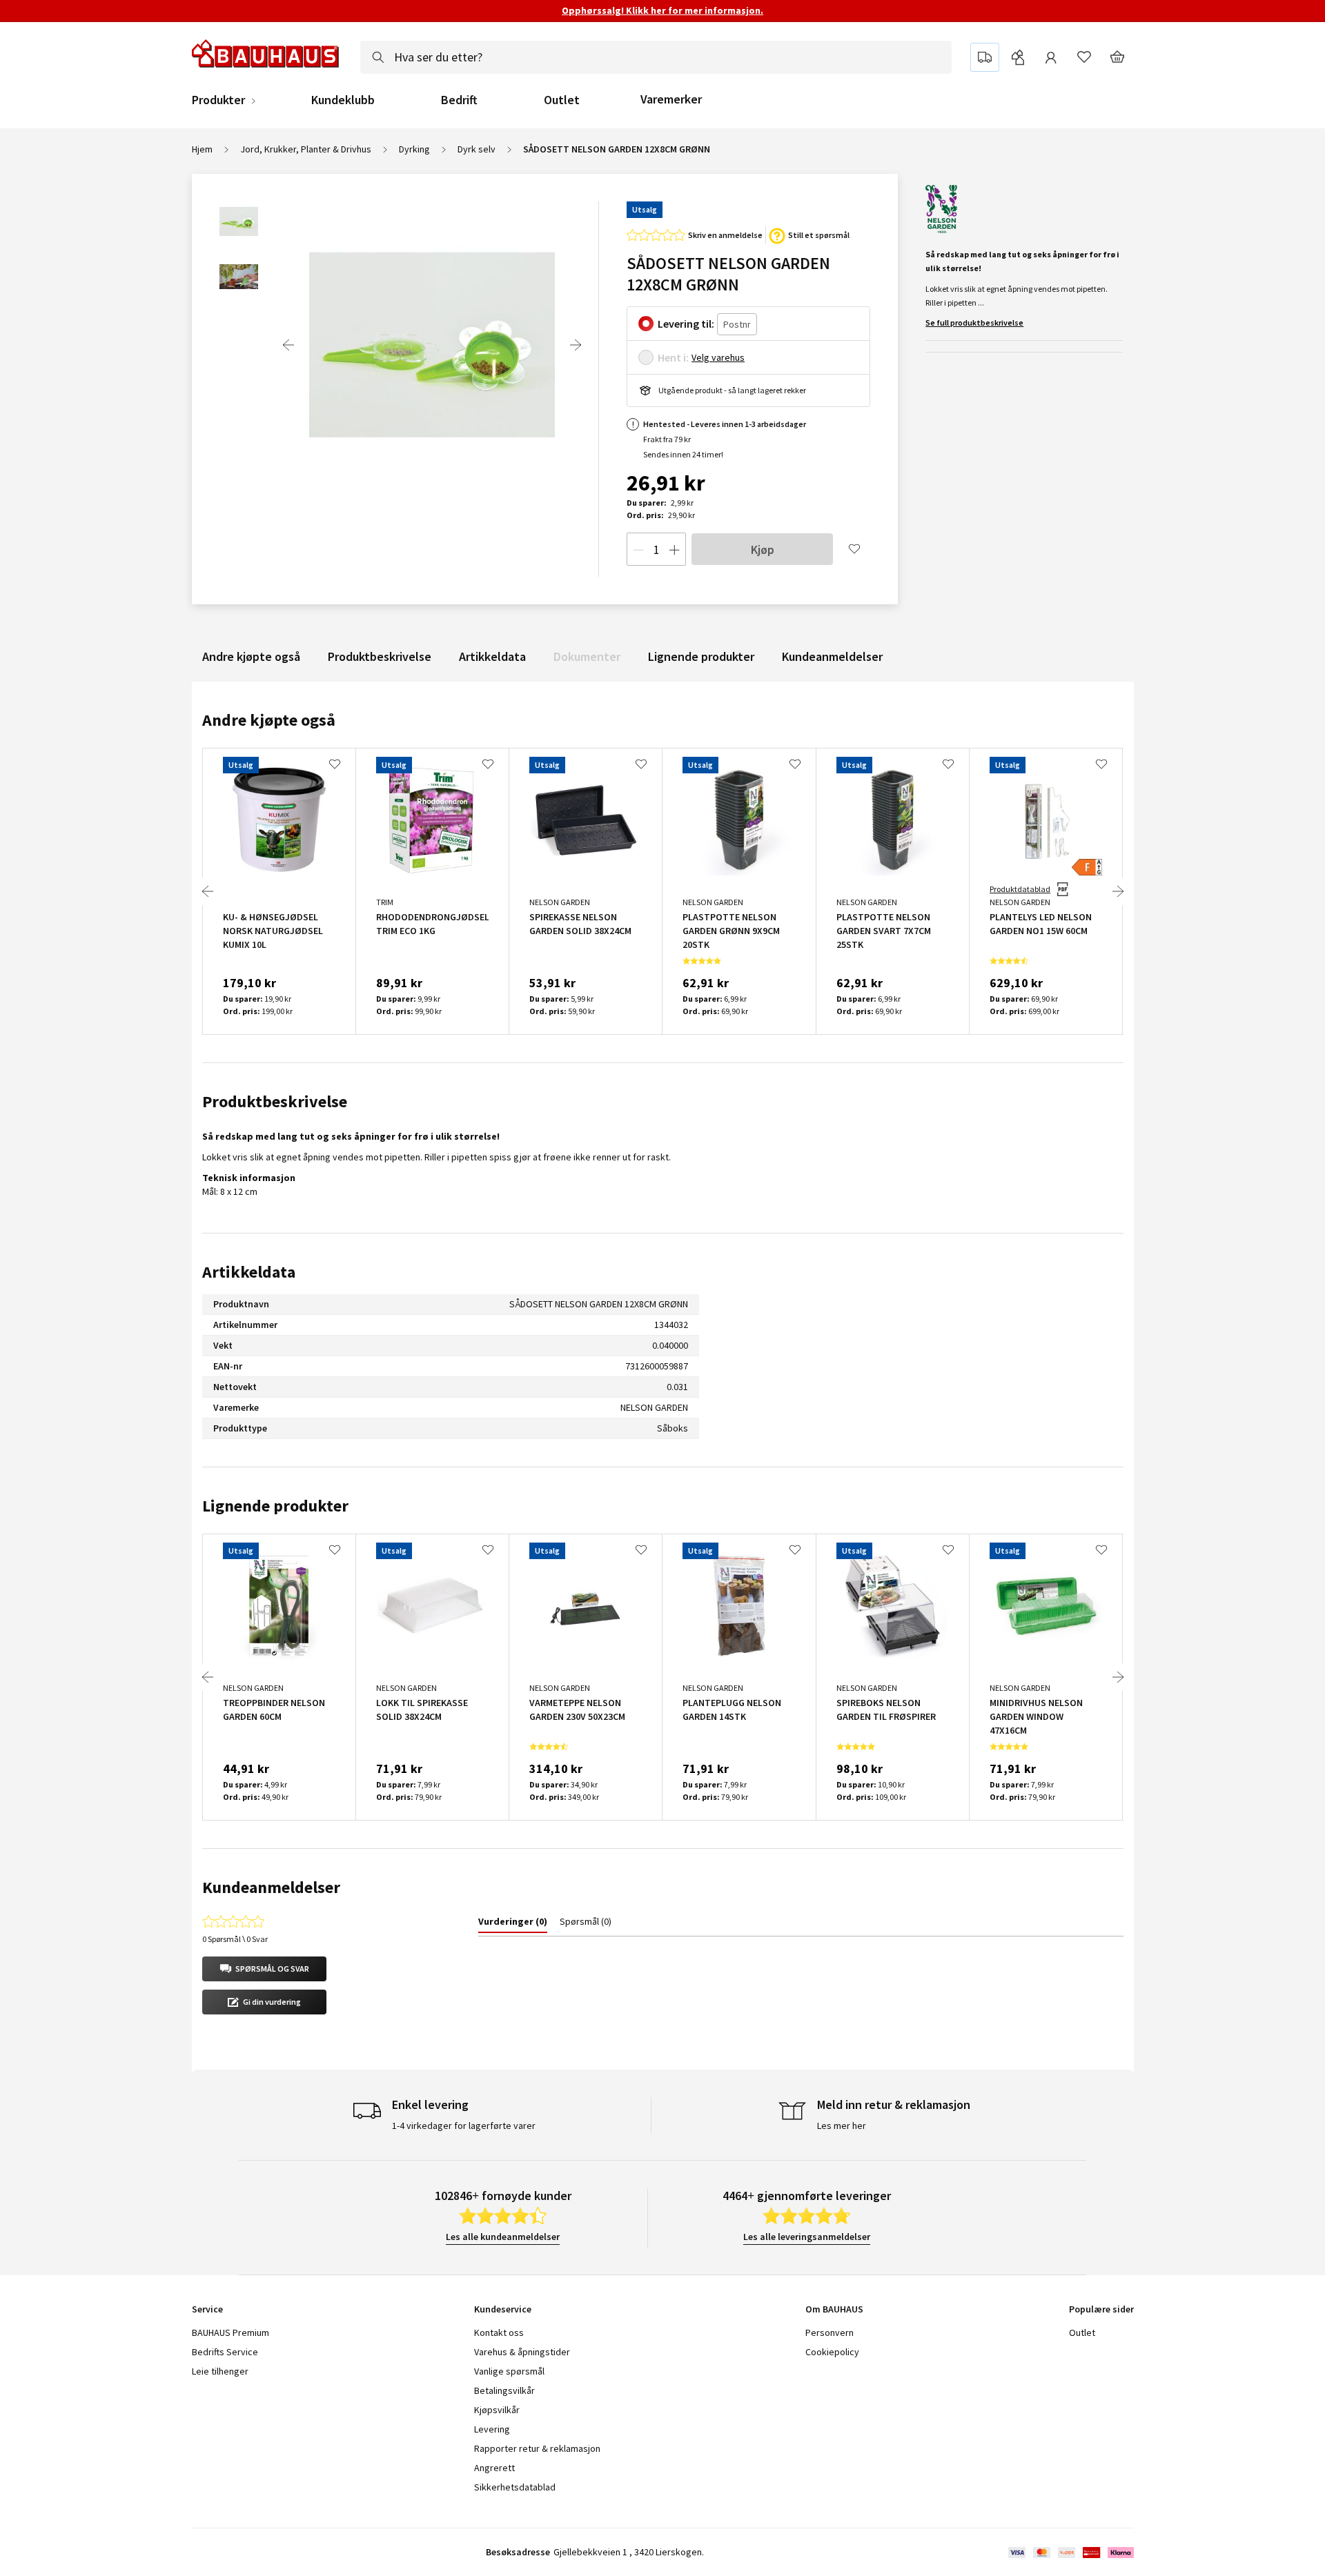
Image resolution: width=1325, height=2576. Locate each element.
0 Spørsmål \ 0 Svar (235, 1939)
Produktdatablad (1020, 889)
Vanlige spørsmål (509, 2371)
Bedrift (459, 100)
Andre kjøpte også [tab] (269, 720)
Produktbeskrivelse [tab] (275, 1101)
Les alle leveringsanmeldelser (807, 2237)
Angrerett (494, 2468)
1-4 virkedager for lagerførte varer (464, 2126)
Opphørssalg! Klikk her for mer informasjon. (662, 10)
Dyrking (414, 149)
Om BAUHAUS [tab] (834, 2309)
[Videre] (576, 345)
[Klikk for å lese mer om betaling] (1070, 2553)
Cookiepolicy (832, 2352)
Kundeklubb (343, 100)
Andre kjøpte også (251, 656)
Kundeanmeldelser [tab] (271, 1887)
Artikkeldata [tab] (249, 1272)
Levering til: (686, 324)
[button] (264, 1969)
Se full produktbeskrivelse (974, 323)
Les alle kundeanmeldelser (503, 2237)
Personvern (830, 2332)
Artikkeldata (492, 656)
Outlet (562, 100)
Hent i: (673, 357)
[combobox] (656, 57)
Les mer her (842, 2126)
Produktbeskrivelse (380, 656)
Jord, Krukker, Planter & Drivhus (306, 149)
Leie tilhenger (220, 2371)
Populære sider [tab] (1101, 2309)
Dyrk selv (477, 149)
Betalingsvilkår (504, 2390)
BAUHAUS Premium (230, 2332)
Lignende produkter (701, 656)
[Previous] (288, 345)
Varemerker (671, 99)
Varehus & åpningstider (522, 2352)
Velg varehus (718, 357)
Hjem (202, 149)
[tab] (513, 1924)
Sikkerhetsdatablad (515, 2487)
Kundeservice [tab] (503, 2309)
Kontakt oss (499, 2332)
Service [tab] (207, 2309)
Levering (492, 2429)
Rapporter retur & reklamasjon (537, 2448)
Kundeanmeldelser (832, 656)
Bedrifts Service (225, 2352)
